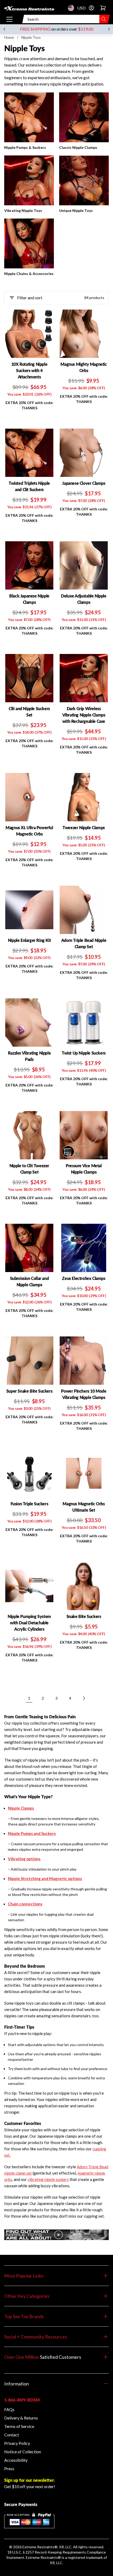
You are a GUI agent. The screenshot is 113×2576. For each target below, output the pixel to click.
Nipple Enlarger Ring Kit (29, 940)
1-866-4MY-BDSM (22, 2400)
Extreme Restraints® (43, 2557)
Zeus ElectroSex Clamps (84, 1278)
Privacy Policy (17, 2443)
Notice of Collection (23, 2452)
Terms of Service (19, 2426)
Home (9, 37)
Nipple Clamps (21, 1808)
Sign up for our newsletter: (29, 2480)
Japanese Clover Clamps (84, 483)
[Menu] (9, 19)
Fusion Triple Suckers (29, 1504)
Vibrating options (24, 1859)
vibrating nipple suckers (48, 2179)
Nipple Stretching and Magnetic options (45, 1878)
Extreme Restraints (38, 2547)
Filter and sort (30, 298)
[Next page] (84, 1698)
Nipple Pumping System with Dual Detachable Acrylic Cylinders (29, 1623)
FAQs (9, 2409)
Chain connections (25, 1904)
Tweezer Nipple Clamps (84, 827)
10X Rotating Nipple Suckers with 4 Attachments (29, 370)
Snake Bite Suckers (84, 1616)
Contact (12, 2435)
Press (9, 2468)
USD (73, 8)
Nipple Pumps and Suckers (32, 1833)
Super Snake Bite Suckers (29, 1391)
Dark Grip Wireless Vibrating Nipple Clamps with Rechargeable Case (84, 715)
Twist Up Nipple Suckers (84, 1053)
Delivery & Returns (21, 2418)
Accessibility (16, 2460)
